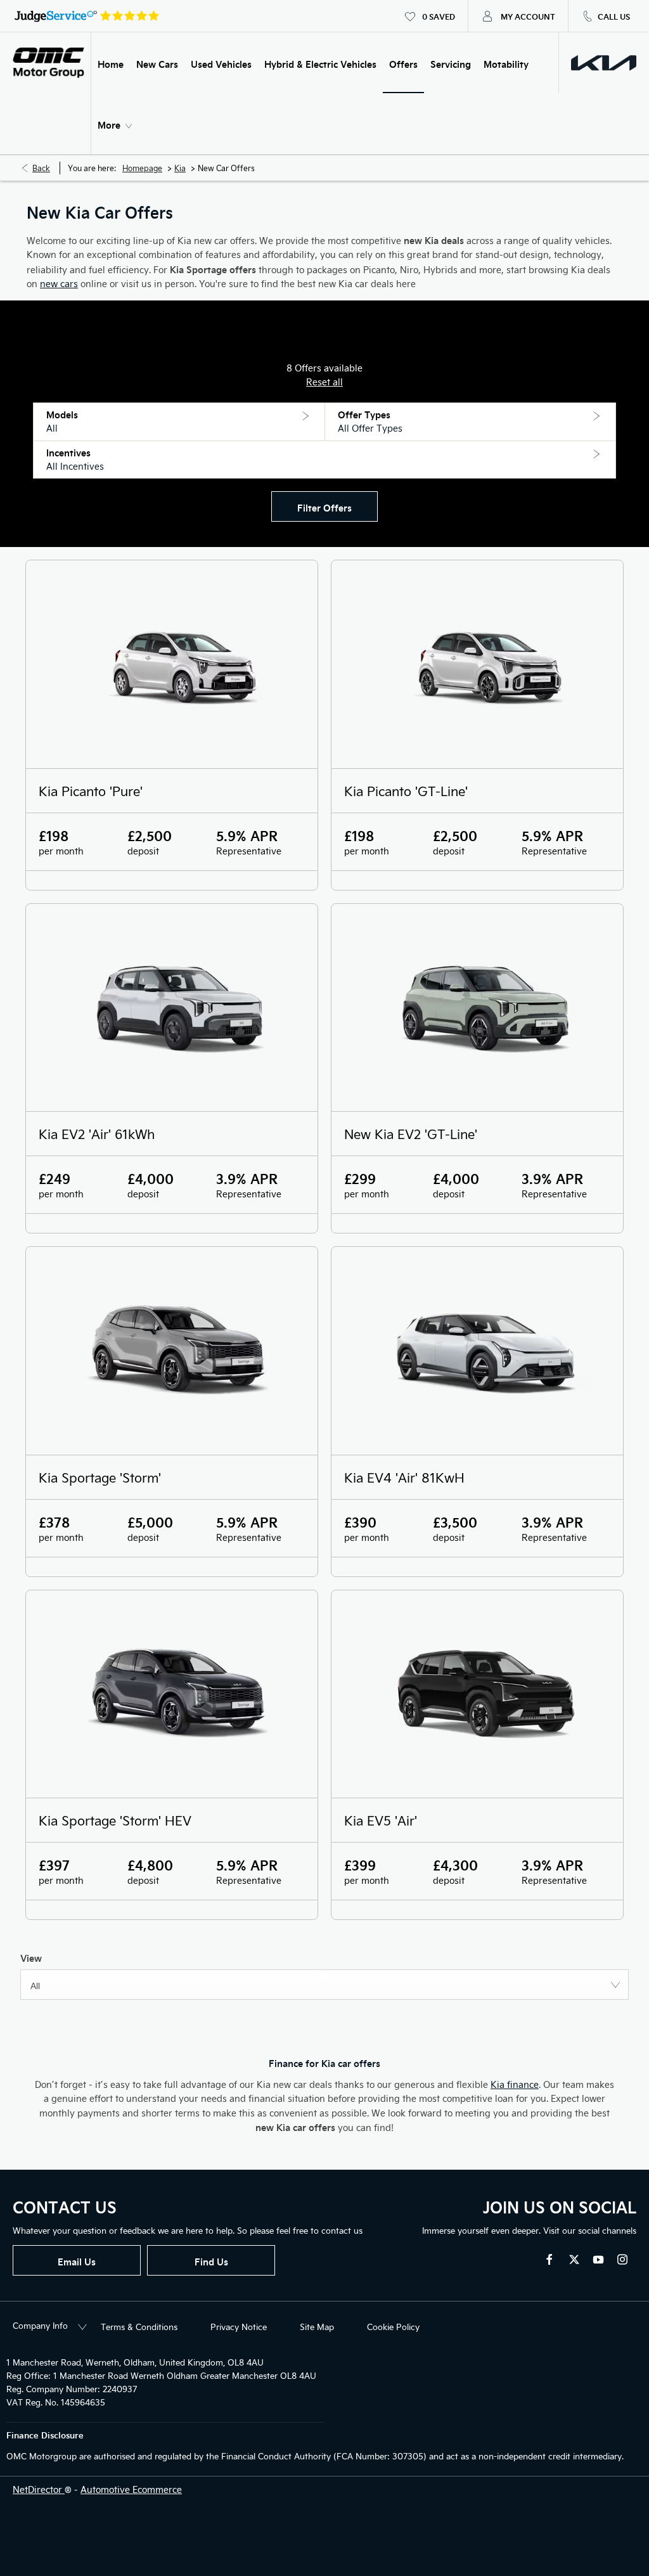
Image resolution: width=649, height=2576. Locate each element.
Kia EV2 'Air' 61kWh (97, 1134)
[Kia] (604, 63)
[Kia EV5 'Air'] (477, 1694)
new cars (59, 284)
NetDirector (39, 2489)
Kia (180, 168)
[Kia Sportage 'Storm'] (172, 1351)
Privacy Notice (239, 2327)
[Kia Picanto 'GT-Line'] (477, 664)
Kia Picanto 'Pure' (91, 791)
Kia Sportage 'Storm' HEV (115, 1820)
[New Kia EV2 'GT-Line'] (477, 1008)
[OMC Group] (48, 63)
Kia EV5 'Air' (381, 1820)
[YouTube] (598, 2259)
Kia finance (515, 2084)
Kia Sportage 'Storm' (100, 1477)
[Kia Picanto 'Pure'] (172, 664)
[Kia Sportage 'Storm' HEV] (172, 1694)
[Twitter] (574, 2259)
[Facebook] (549, 2259)
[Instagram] (622, 2259)
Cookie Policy (393, 2327)
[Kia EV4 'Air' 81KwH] (477, 1351)
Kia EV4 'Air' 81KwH (404, 1477)
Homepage (142, 168)
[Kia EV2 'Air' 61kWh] (172, 1008)
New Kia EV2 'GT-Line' (411, 1134)
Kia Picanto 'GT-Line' (406, 791)
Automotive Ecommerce (131, 2489)
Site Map (317, 2327)
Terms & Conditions (139, 2327)
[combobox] (324, 1985)
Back (41, 168)
